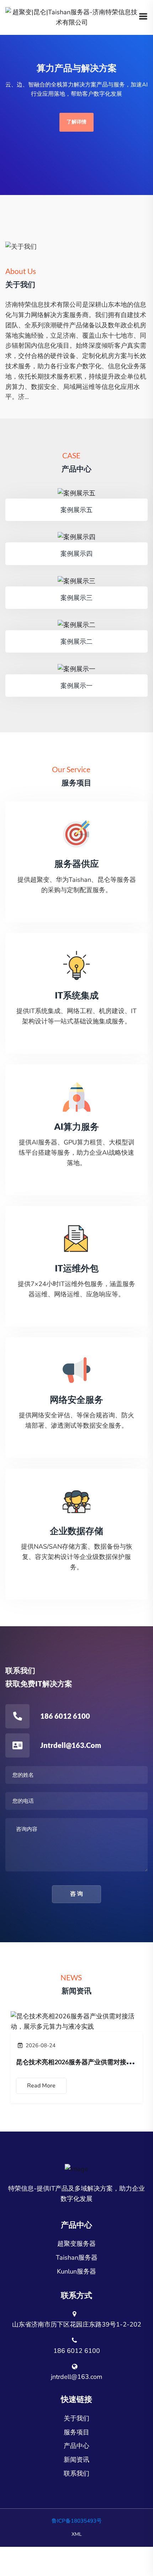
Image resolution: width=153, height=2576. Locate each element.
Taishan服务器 (77, 2258)
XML (77, 2534)
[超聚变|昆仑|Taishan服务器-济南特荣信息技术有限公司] (72, 17)
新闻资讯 (76, 2460)
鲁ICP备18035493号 (77, 2521)
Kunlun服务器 (76, 2271)
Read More (41, 2086)
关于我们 (76, 2418)
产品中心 (76, 2446)
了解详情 (76, 122)
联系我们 (76, 2474)
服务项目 (76, 2432)
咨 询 (76, 1894)
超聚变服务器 (76, 2244)
